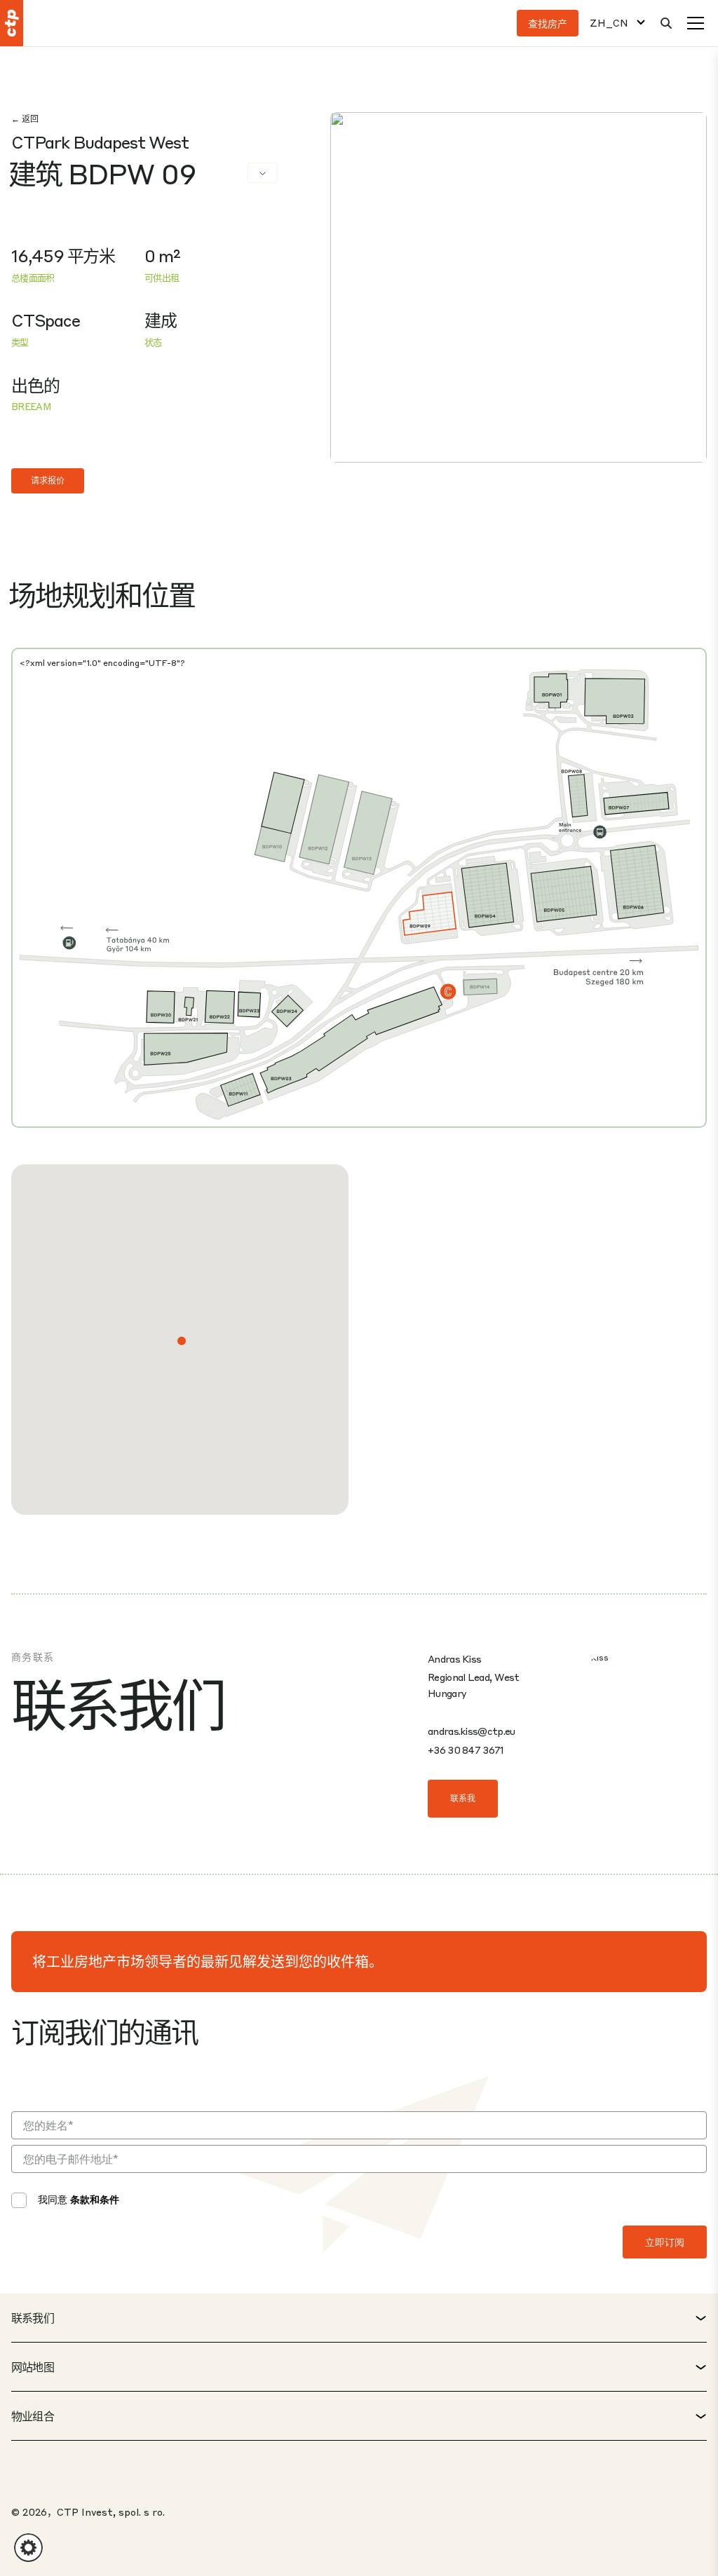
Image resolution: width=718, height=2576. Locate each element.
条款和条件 (95, 2199)
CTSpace (46, 320)
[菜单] (696, 23)
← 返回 (25, 119)
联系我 (463, 1798)
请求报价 (48, 481)
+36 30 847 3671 (466, 1750)
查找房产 (548, 23)
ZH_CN (609, 23)
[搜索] (666, 23)
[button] (182, 1341)
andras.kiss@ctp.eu (471, 1731)
